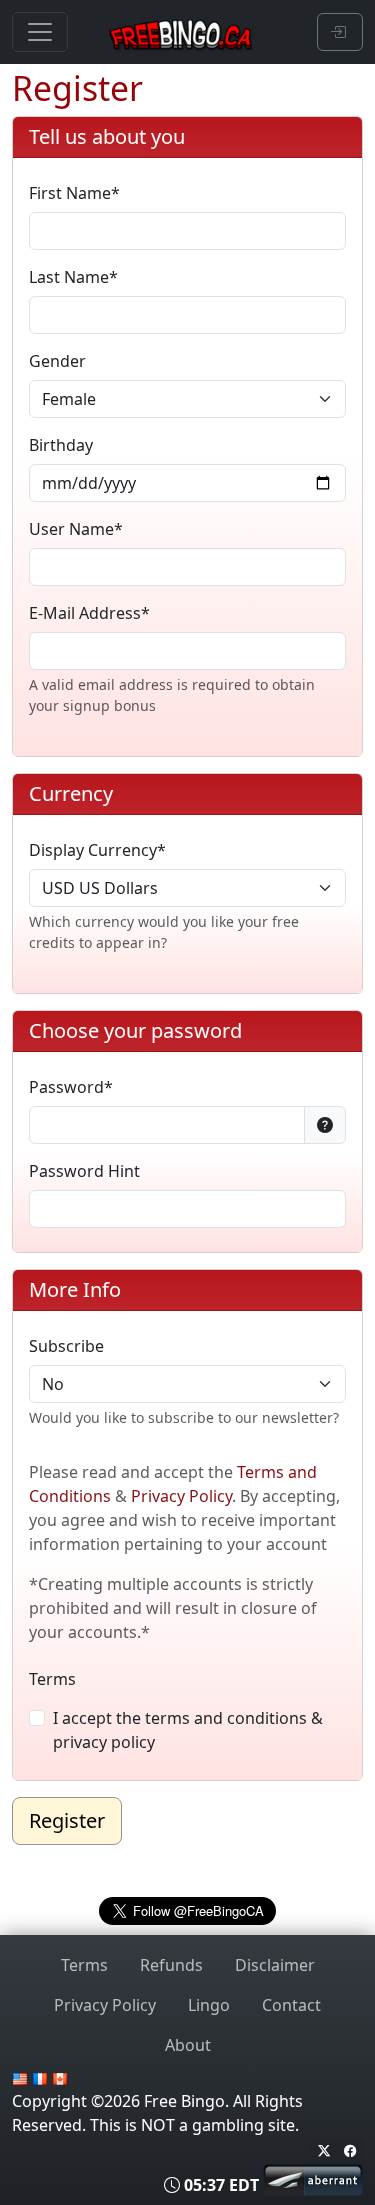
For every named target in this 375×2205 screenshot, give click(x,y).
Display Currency (93, 850)
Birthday (61, 445)
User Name (71, 529)
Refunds (171, 1965)
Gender (57, 361)
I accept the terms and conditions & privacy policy (188, 1730)
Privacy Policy (181, 1496)
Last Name (69, 277)
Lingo (209, 2005)
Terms (52, 1679)
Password (66, 1087)
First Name (70, 193)
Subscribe (66, 1346)
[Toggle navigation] (40, 32)
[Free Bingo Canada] (185, 32)
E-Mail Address (85, 613)
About (188, 2045)
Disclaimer (275, 1965)
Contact (291, 2005)
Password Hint (84, 1171)
